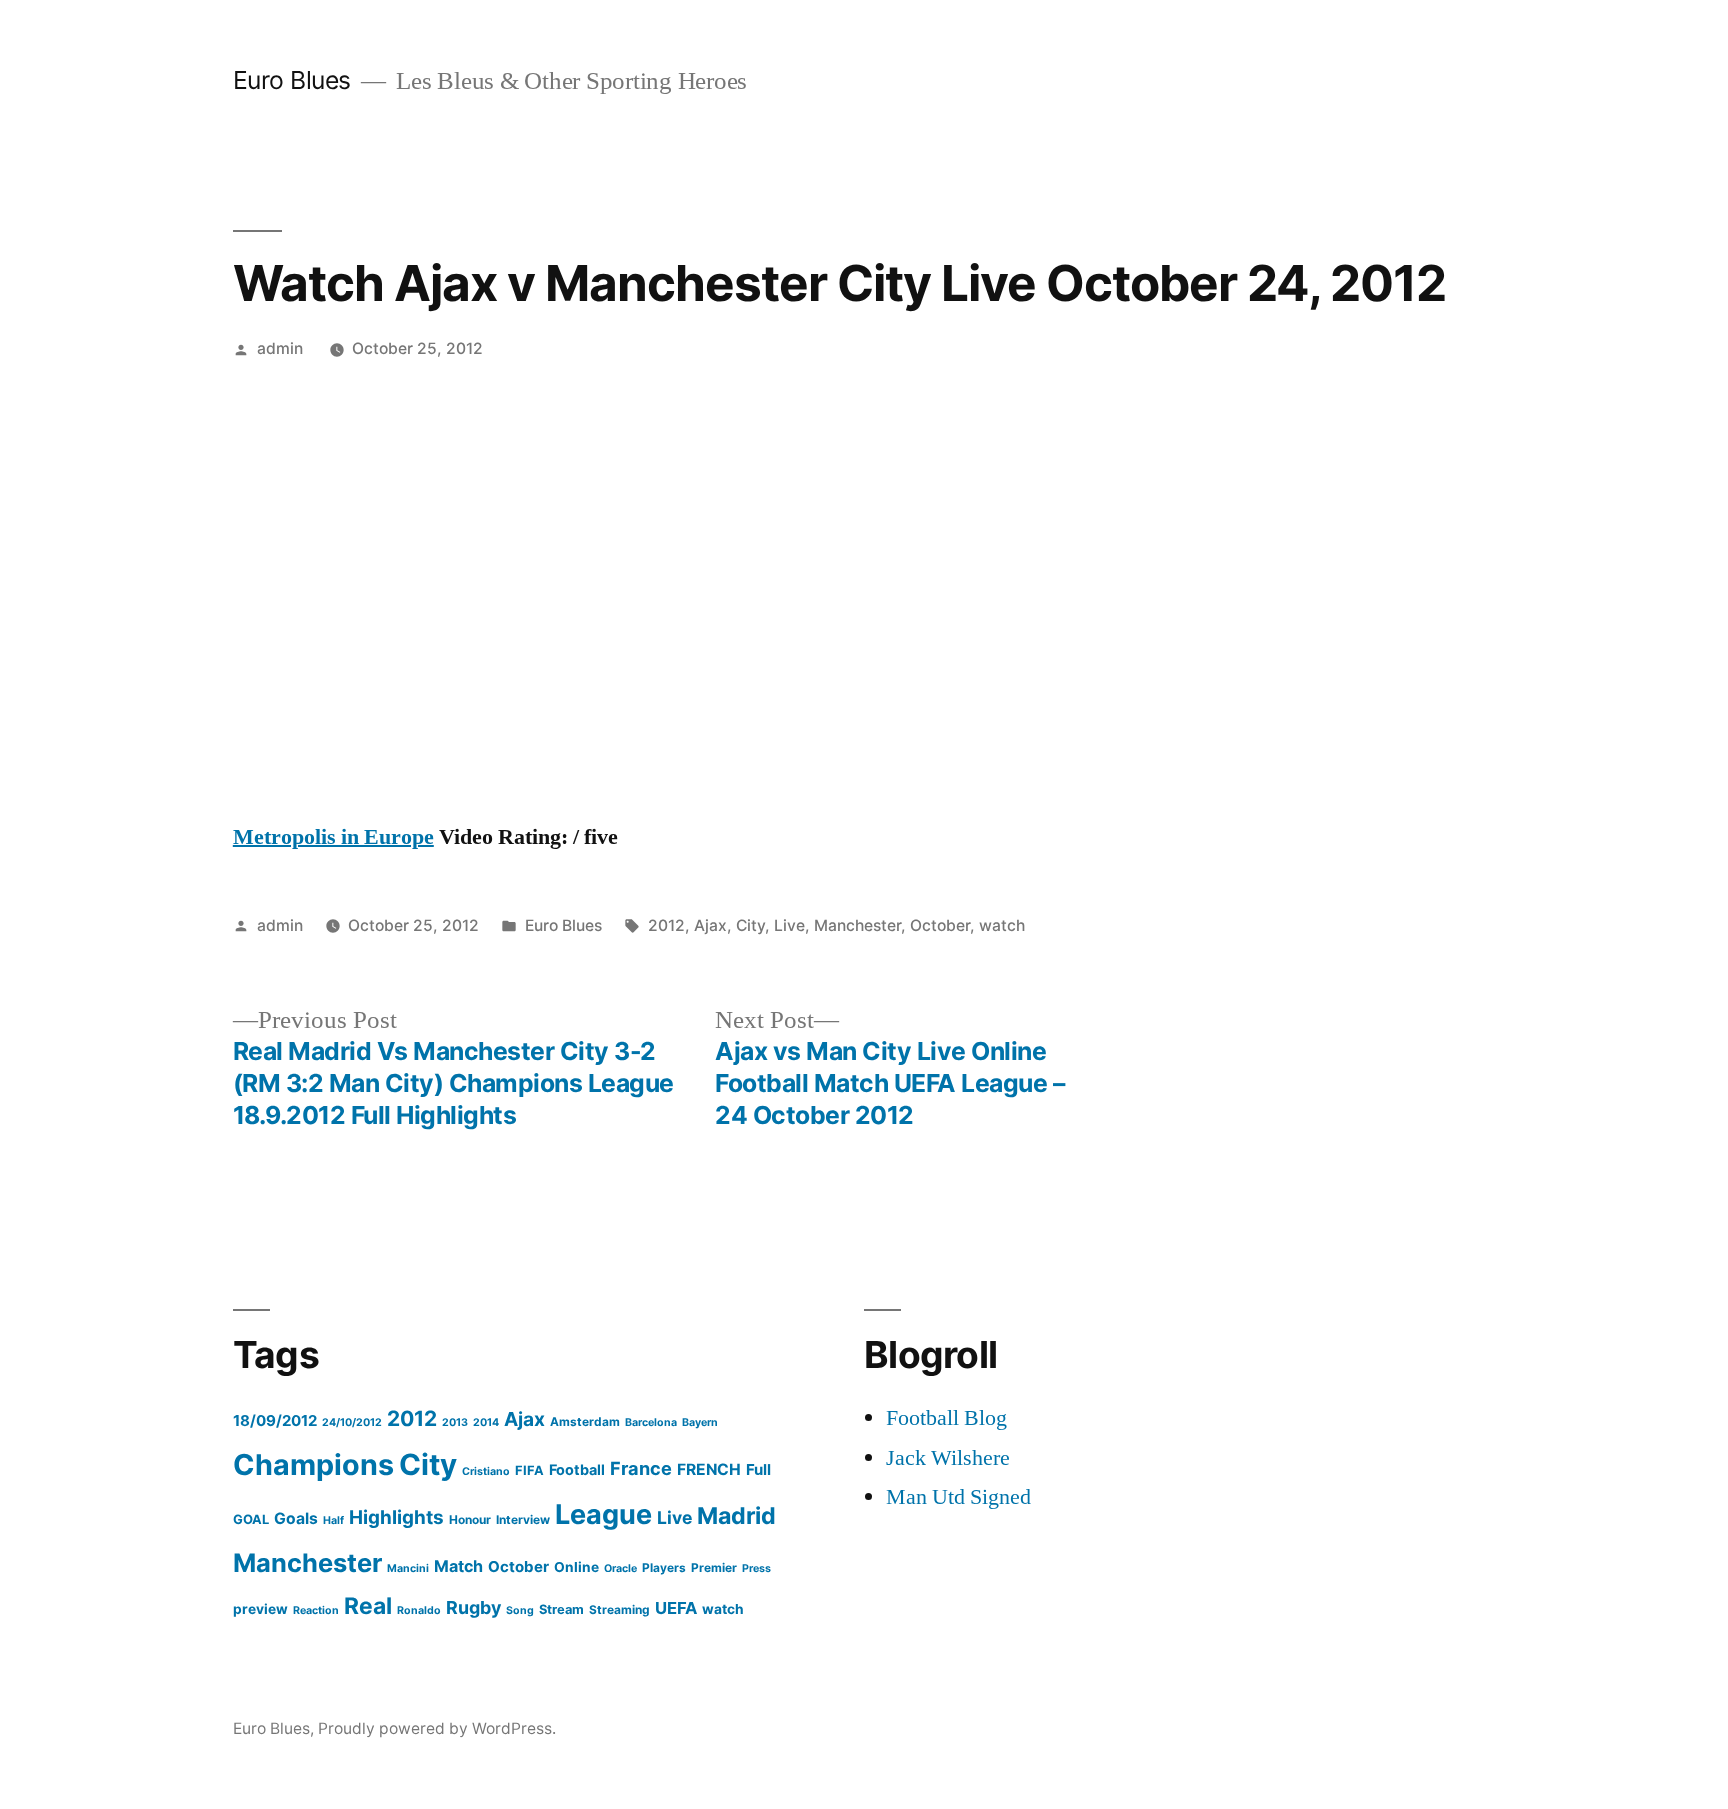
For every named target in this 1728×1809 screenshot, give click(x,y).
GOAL (251, 1519)
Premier (714, 1567)
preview (260, 1609)
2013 (455, 1422)
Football (577, 1469)
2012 (666, 925)
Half (333, 1520)
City (750, 925)
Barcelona (651, 1422)
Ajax (710, 925)
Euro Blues (292, 80)
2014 (486, 1422)
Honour (470, 1519)
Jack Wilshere (948, 1458)
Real (368, 1606)
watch (1002, 925)
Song (520, 1610)
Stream (561, 1609)
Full (758, 1469)
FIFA (529, 1470)
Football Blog (946, 1418)
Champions (313, 1464)
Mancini (408, 1568)
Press (756, 1568)
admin (280, 348)
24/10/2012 (352, 1422)
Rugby (473, 1607)
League (603, 1514)
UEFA (676, 1608)
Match (458, 1566)
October (940, 925)
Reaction (316, 1610)
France (641, 1468)
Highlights (396, 1517)
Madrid (736, 1515)
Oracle (620, 1568)
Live (789, 925)
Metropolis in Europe (333, 837)
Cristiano (486, 1471)
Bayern (700, 1422)
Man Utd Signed (958, 1497)
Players (664, 1567)
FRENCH (709, 1469)
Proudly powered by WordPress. (437, 1728)
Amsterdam (585, 1421)
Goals (296, 1518)
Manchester (857, 925)
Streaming (619, 1609)
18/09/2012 (275, 1420)
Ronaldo (419, 1610)
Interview (523, 1519)
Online (576, 1567)
